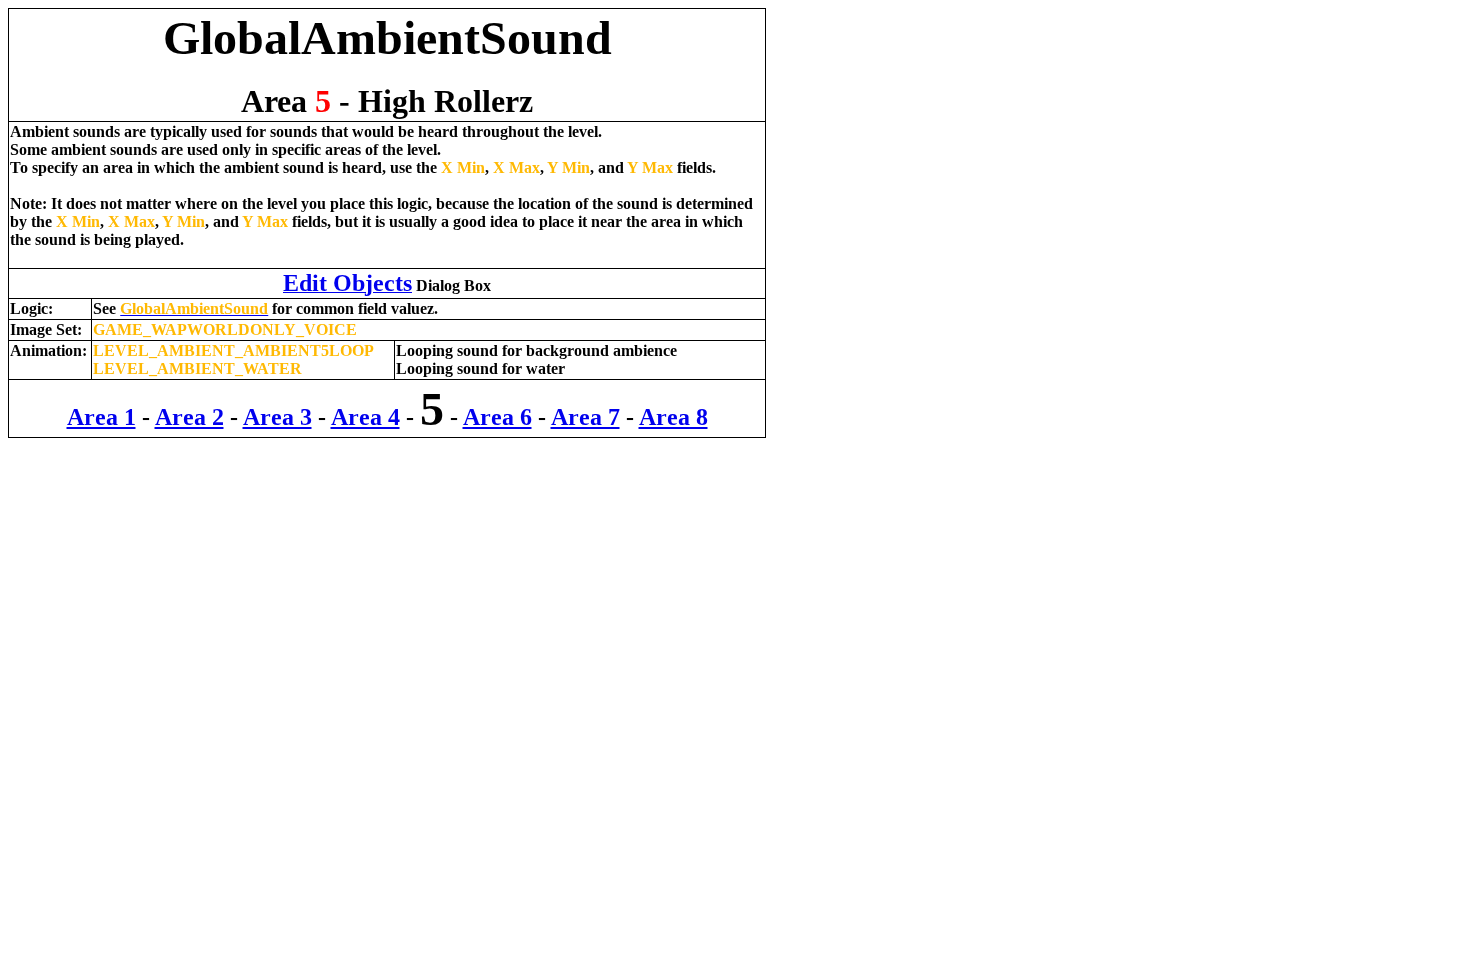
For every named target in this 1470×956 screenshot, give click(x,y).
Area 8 (673, 417)
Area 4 (365, 417)
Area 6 (497, 417)
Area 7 (585, 417)
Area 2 (189, 417)
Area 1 (101, 417)
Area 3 (277, 417)
